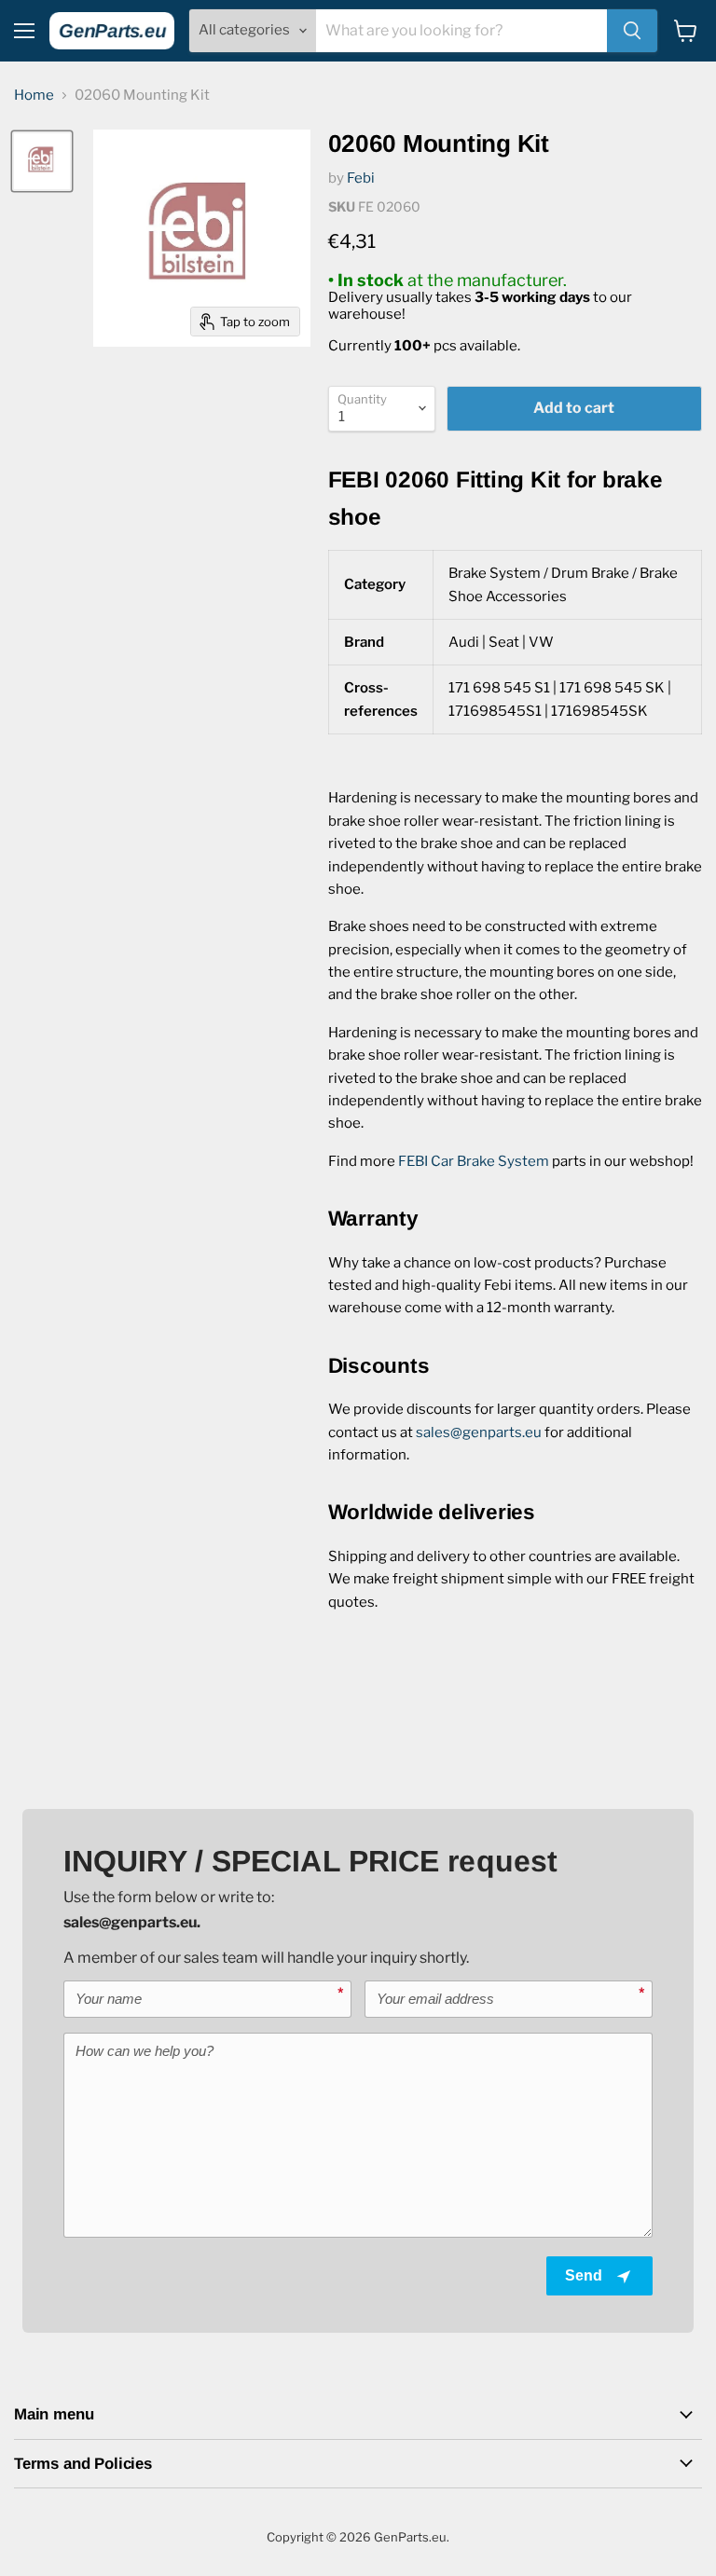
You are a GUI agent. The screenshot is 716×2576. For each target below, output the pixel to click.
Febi (361, 178)
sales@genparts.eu (479, 1432)
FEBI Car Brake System (474, 1161)
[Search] (632, 31)
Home (34, 96)
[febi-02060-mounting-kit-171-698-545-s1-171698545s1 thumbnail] (42, 161)
